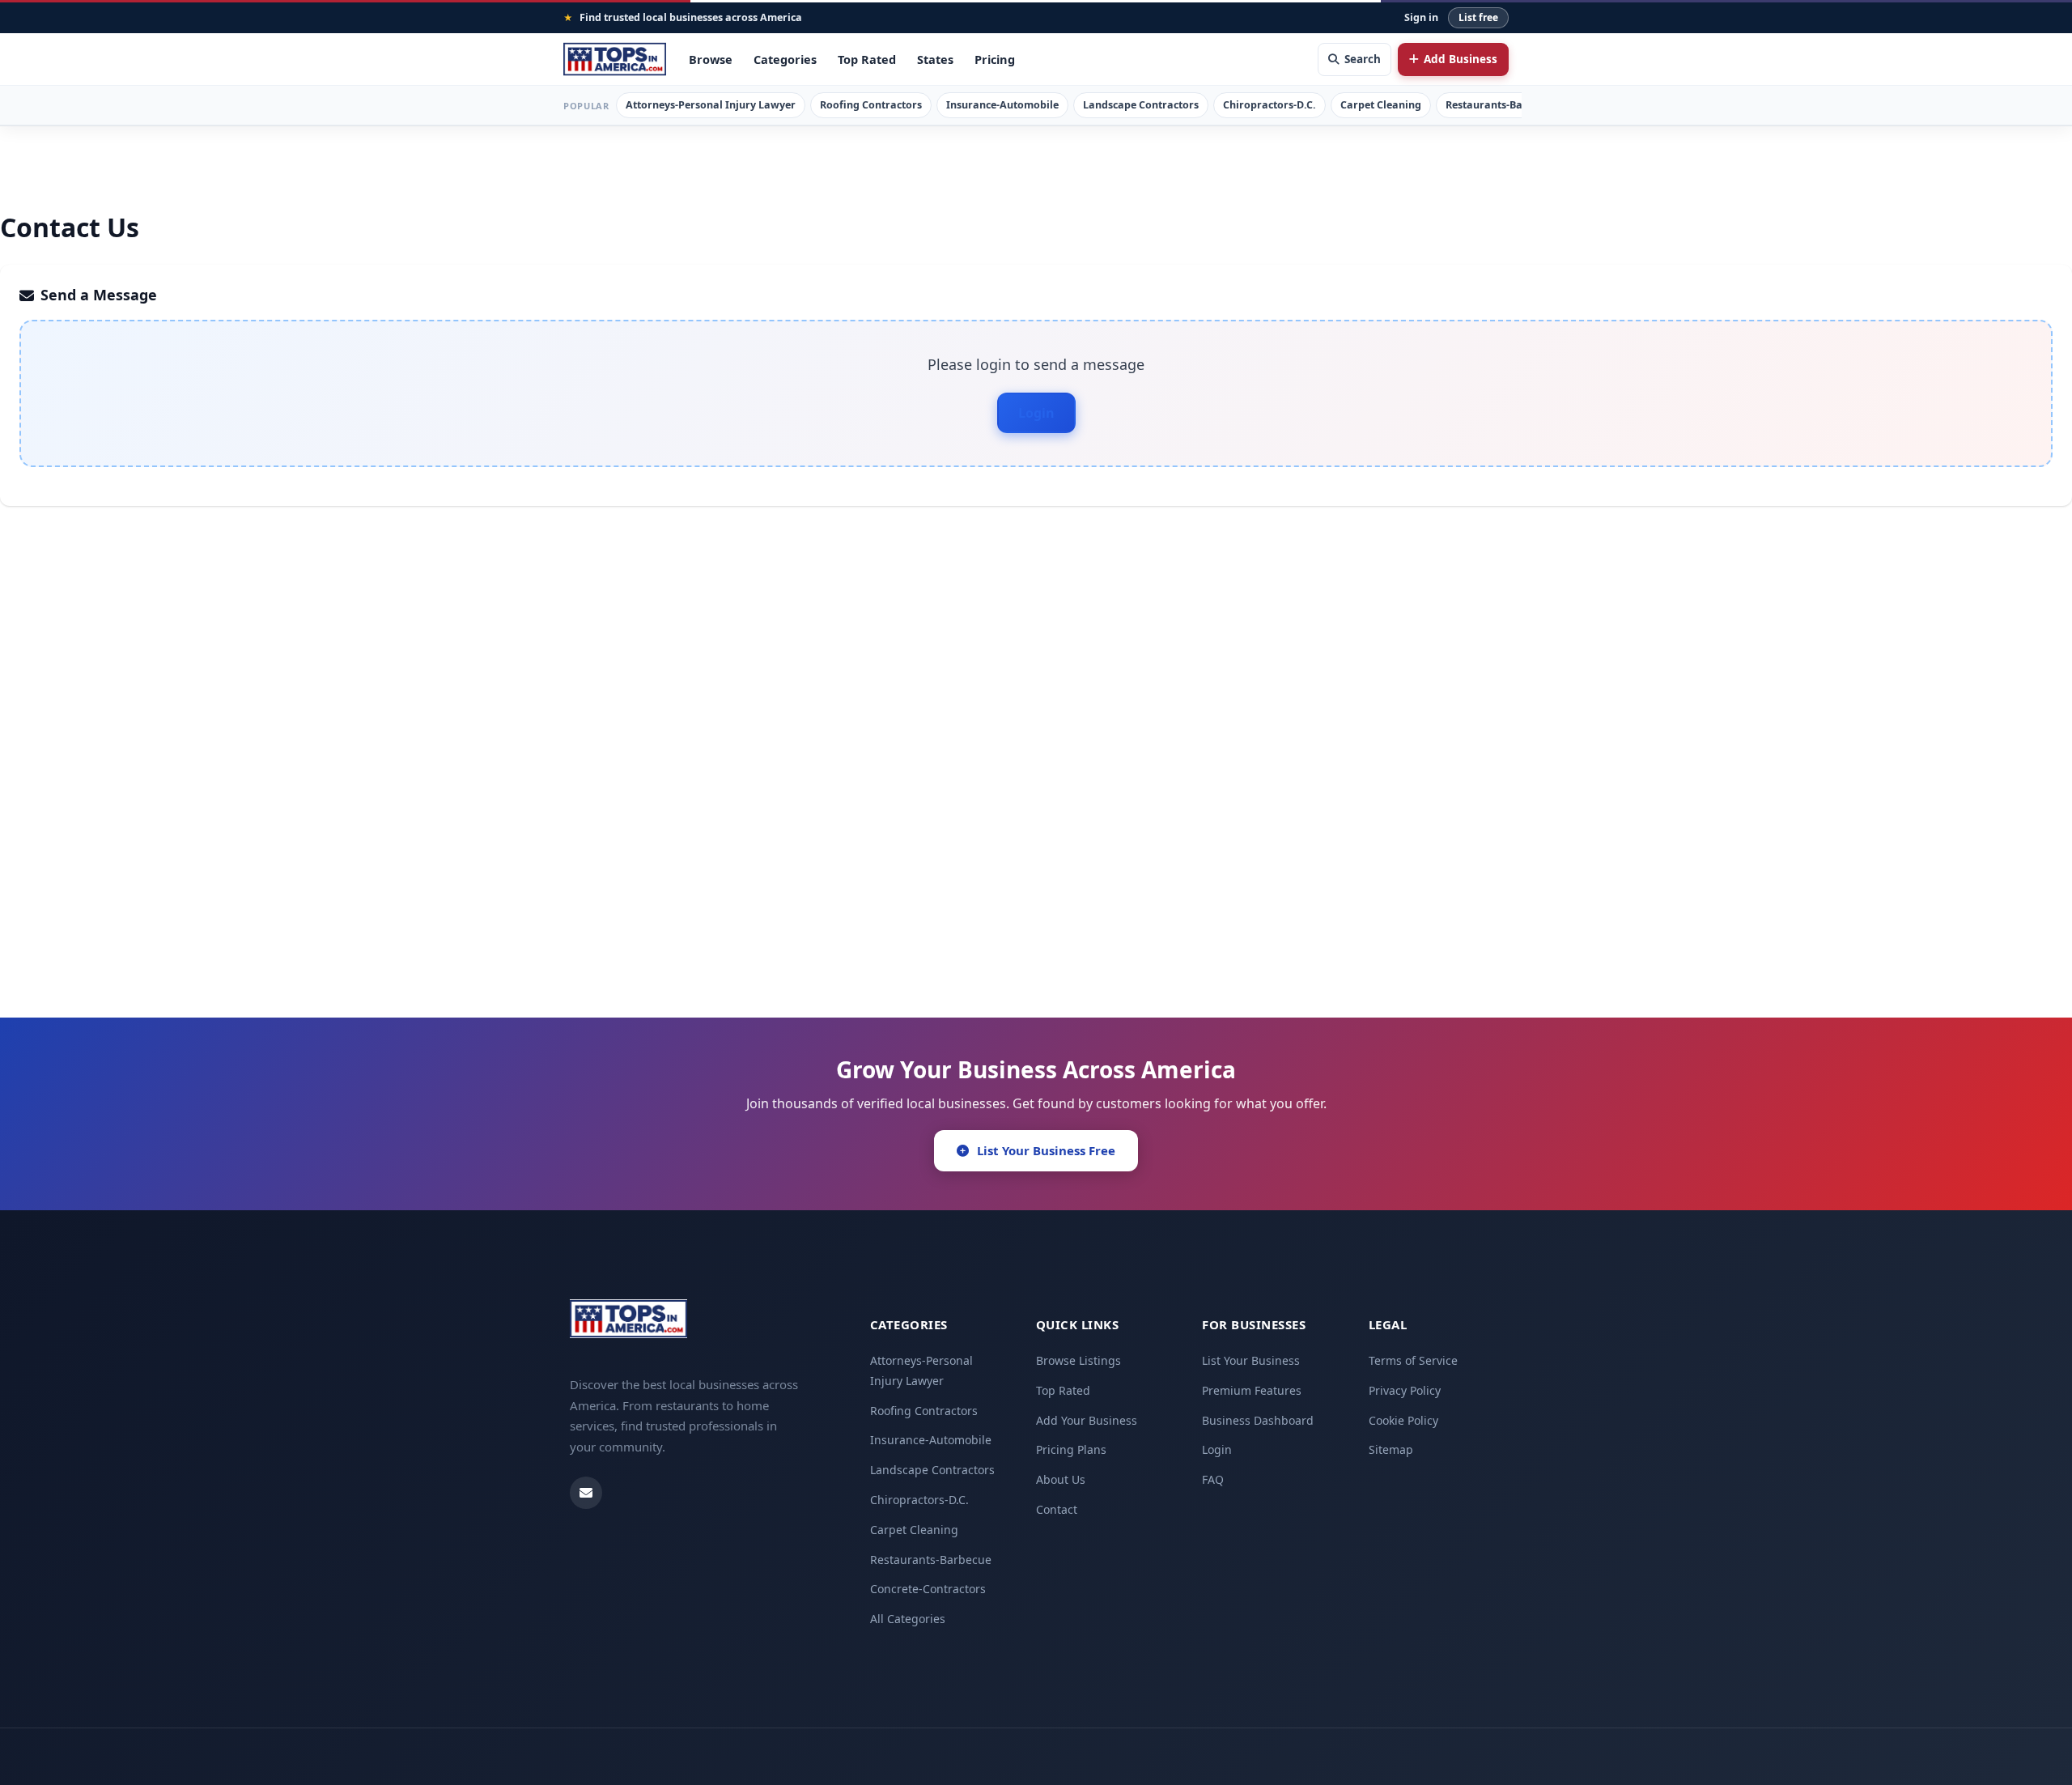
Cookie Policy (1403, 1420)
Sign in (1421, 17)
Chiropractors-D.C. (1270, 105)
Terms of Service (1413, 1360)
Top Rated (867, 59)
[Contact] (586, 1493)
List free (1478, 17)
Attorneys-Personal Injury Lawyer (711, 105)
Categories (785, 59)
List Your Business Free (1046, 1150)
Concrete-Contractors (928, 1589)
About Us (1061, 1479)
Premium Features (1252, 1390)
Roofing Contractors (871, 105)
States (935, 59)
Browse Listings (1078, 1360)
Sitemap (1391, 1449)
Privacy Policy (1405, 1390)
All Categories (908, 1619)
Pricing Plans (1071, 1449)
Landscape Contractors (1141, 105)
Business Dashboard (1258, 1420)
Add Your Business (1087, 1420)
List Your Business (1251, 1360)
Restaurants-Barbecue (1501, 105)
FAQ (1213, 1479)
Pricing (995, 59)
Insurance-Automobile (1002, 105)
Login (1036, 413)
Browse (711, 59)
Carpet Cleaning (1381, 105)
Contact (1057, 1509)
